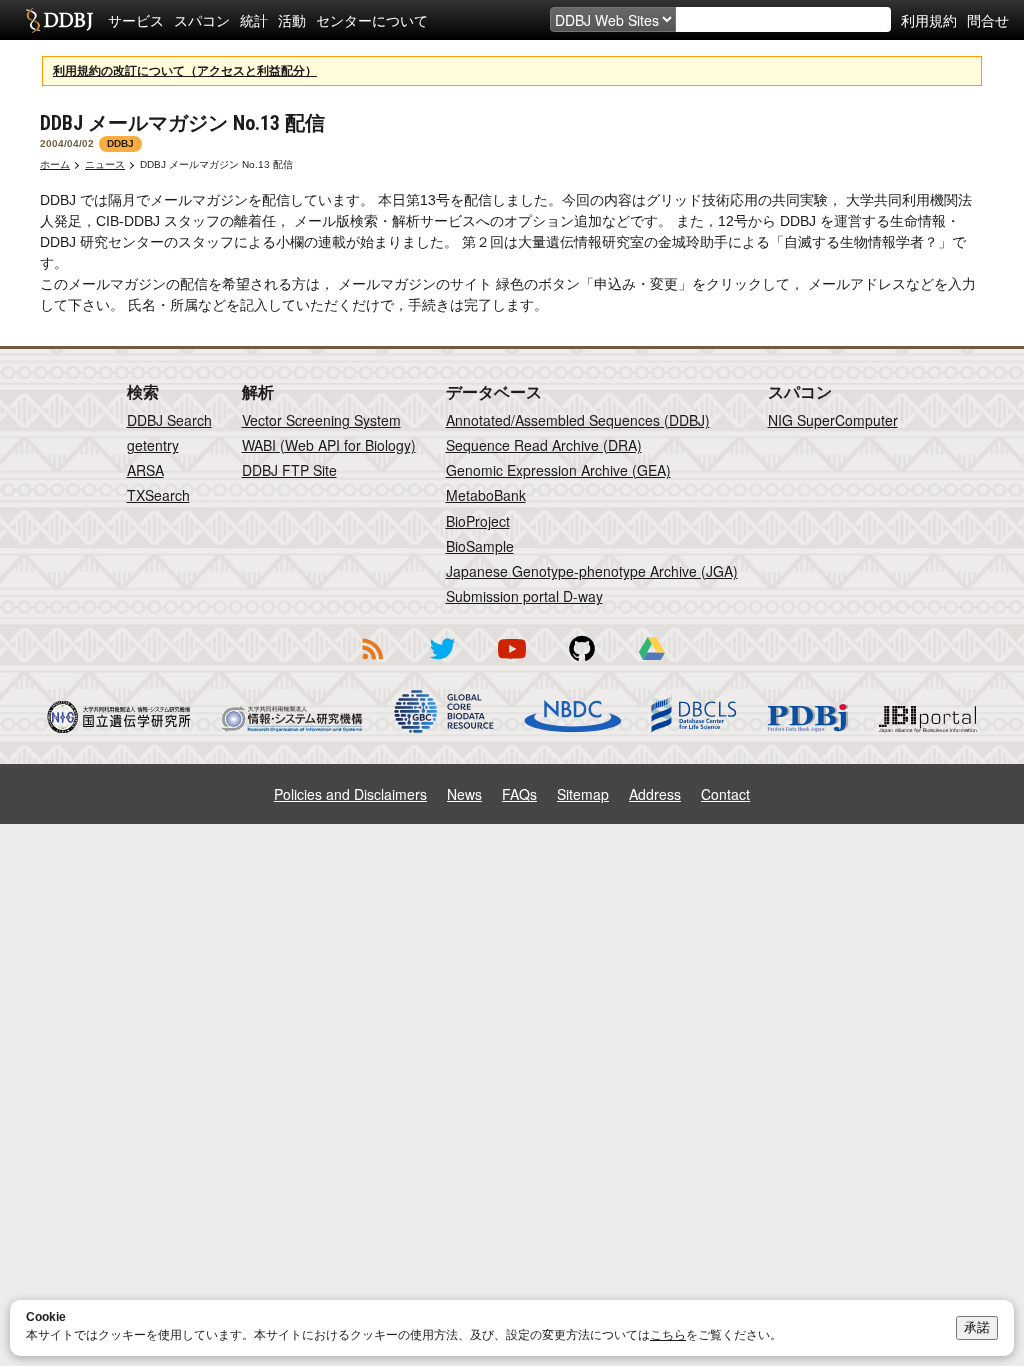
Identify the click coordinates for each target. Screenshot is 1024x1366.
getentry (153, 445)
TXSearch (158, 495)
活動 (292, 20)
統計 (254, 20)
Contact (725, 794)
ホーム (55, 164)
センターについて (372, 20)
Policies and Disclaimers (350, 794)
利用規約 (929, 20)
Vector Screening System (321, 420)
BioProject (478, 521)
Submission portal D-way (524, 596)
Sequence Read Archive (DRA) (544, 445)
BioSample (480, 546)
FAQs (519, 794)
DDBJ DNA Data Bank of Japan (59, 20)
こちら (668, 1335)
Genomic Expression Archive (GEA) (558, 470)
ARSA (145, 470)
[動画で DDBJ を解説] (512, 663)
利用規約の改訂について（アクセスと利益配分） (185, 71)
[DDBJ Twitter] (442, 663)
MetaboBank (486, 495)
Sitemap (583, 794)
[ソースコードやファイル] (582, 663)
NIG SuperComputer (833, 420)
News (464, 794)
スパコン (202, 20)
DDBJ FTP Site (289, 470)
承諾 (977, 1327)
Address (655, 794)
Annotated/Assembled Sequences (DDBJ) (578, 420)
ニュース (105, 164)
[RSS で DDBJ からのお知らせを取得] (372, 663)
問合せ (988, 20)
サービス (136, 20)
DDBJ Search (169, 420)
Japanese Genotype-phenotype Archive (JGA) (592, 571)
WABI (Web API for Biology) (329, 445)
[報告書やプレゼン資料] (652, 663)
